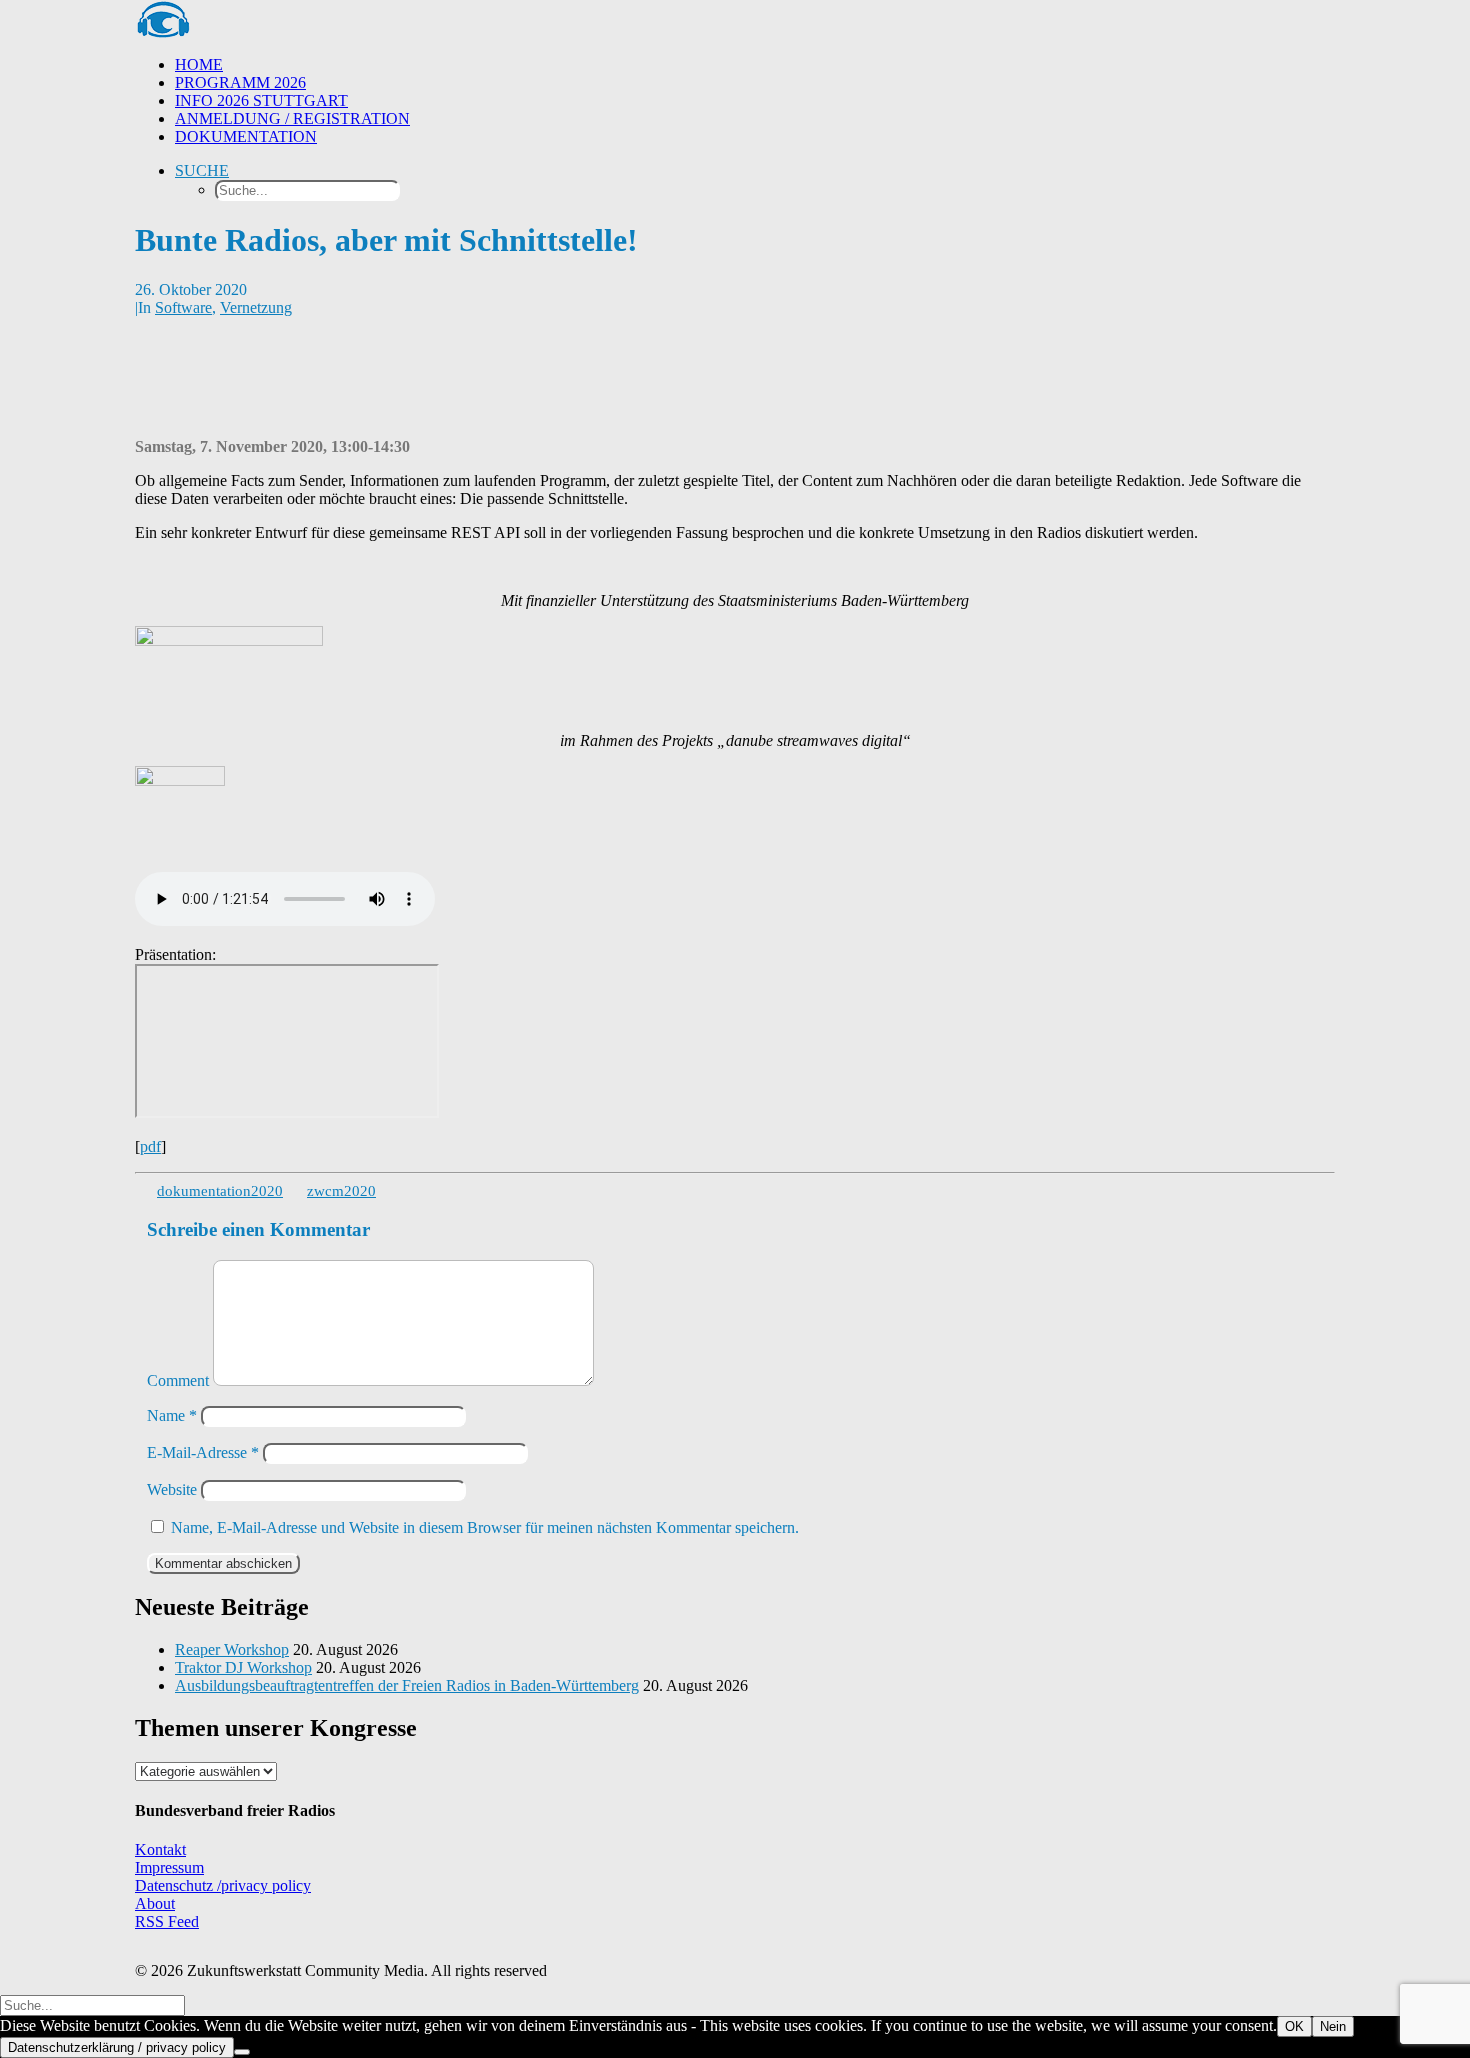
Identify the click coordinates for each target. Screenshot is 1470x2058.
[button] (202, 170)
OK (1294, 2026)
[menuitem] (755, 65)
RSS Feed (167, 1921)
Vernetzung (256, 307)
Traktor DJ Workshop (243, 1667)
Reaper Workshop (232, 1649)
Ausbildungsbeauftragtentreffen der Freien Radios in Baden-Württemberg (407, 1685)
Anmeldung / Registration (292, 118)
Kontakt (160, 1849)
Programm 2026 (240, 82)
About (155, 1903)
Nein (1333, 2026)
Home (199, 64)
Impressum (169, 1867)
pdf (150, 1146)
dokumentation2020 (220, 1191)
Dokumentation (246, 136)
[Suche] (92, 2004)
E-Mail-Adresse (203, 1452)
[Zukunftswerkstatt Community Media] (735, 20)
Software (183, 307)
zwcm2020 (341, 1191)
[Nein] (242, 2052)
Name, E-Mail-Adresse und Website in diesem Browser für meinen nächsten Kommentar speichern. (485, 1527)
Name (172, 1415)
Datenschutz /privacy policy (223, 1885)
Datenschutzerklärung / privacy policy (117, 2047)
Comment (178, 1380)
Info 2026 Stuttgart (261, 100)
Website (172, 1489)
